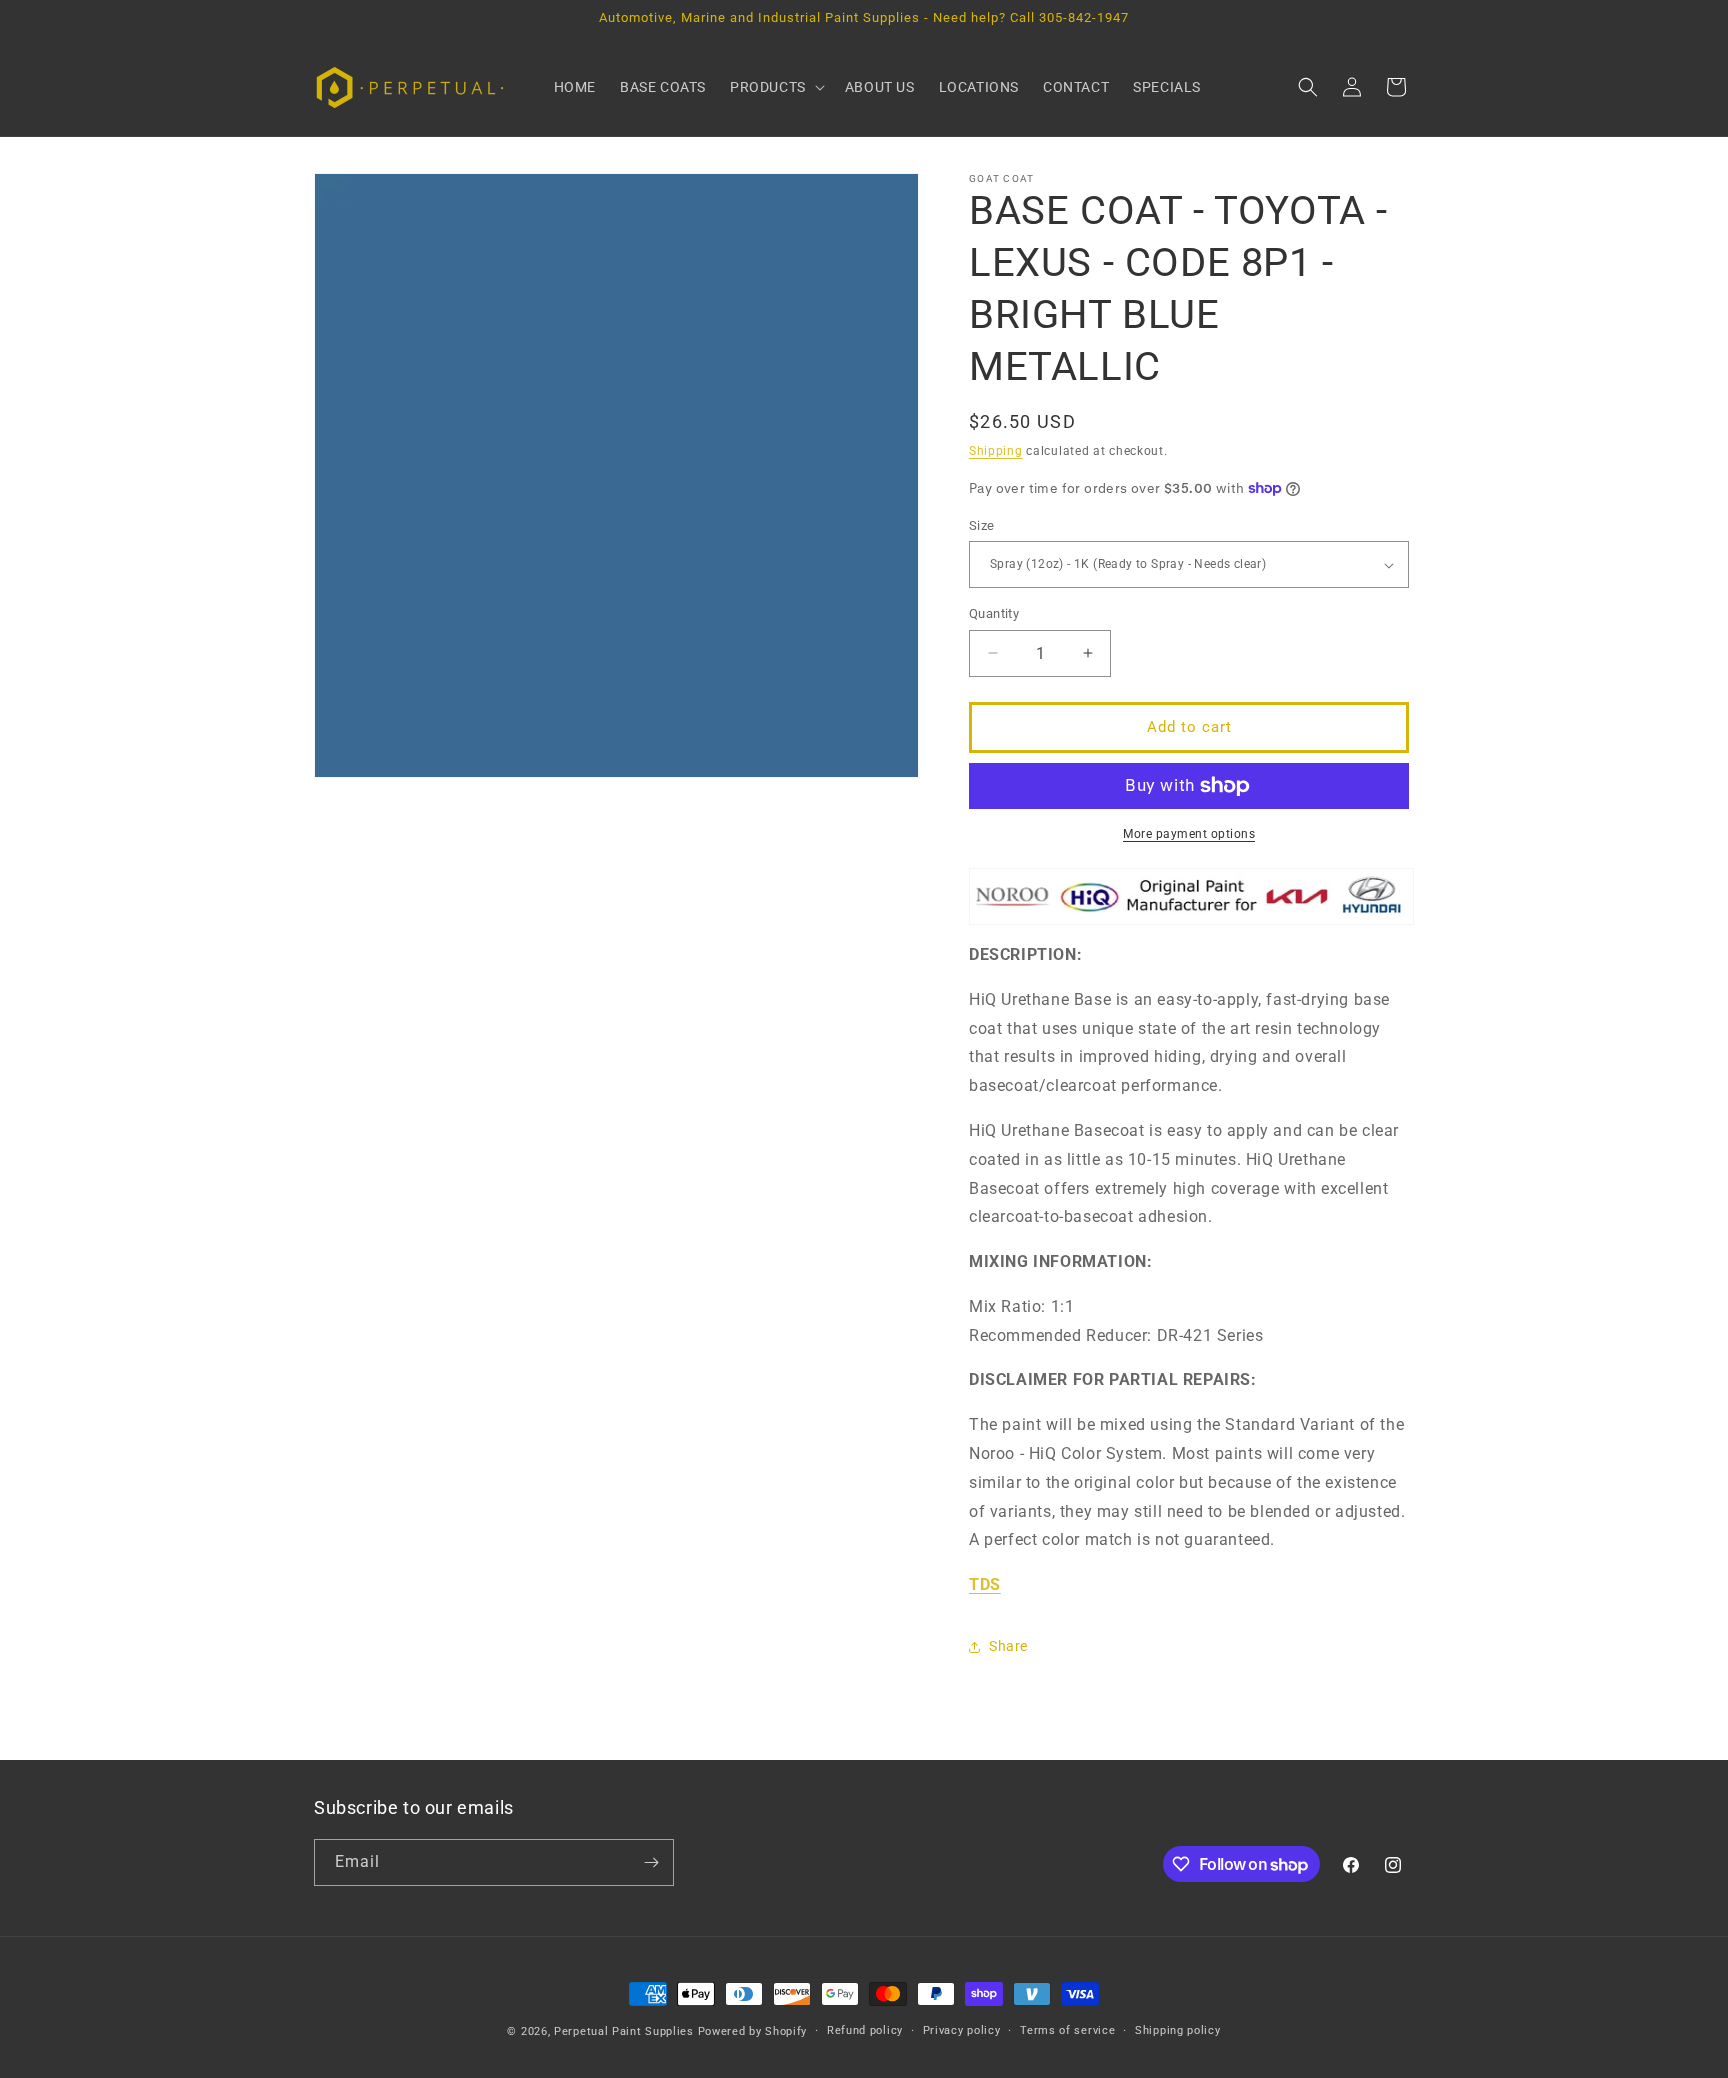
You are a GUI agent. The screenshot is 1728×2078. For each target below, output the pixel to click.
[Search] (1308, 87)
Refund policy (865, 2030)
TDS (985, 1584)
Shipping (996, 451)
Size (982, 525)
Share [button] (1008, 1646)
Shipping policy (1178, 2030)
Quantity (994, 613)
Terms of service (1067, 2030)
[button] (775, 87)
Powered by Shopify (753, 2031)
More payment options (1189, 834)
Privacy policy (962, 2030)
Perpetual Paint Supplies (624, 2031)
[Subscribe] (651, 1862)
